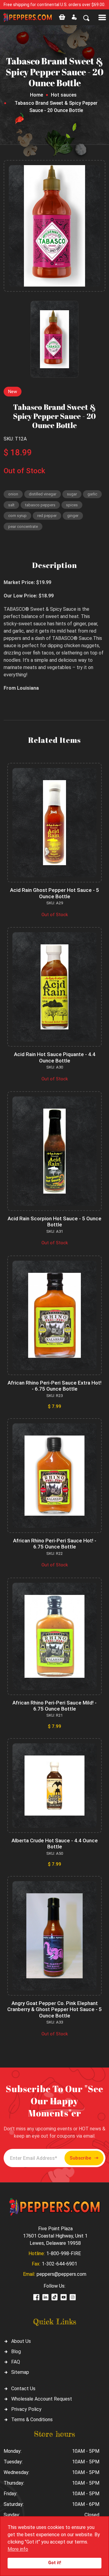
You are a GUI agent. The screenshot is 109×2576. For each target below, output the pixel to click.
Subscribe (80, 2158)
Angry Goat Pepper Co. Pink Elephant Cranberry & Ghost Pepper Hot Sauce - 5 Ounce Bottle (54, 2009)
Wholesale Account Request (42, 2399)
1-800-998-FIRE (64, 2253)
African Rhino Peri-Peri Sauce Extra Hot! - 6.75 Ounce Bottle (54, 1386)
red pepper (47, 516)
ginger (73, 516)
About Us (21, 2341)
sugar (72, 494)
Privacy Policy (26, 2409)
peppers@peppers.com (61, 2274)
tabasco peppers (40, 505)
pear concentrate (23, 527)
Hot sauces (64, 95)
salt (11, 505)
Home (36, 95)
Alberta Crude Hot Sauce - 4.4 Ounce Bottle (55, 1844)
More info (18, 2549)
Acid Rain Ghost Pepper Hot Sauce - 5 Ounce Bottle (54, 893)
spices (72, 505)
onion (13, 494)
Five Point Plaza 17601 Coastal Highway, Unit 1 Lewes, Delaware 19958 (55, 2236)
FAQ (16, 2362)
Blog (16, 2352)
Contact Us (23, 2389)
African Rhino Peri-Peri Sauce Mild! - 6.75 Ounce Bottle (54, 1706)
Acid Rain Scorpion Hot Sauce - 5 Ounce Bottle (54, 1222)
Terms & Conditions (32, 2420)
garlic (92, 494)
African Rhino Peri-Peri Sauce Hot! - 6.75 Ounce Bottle (55, 1544)
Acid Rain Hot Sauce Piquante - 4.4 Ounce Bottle (55, 1057)
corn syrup (17, 516)
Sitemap (20, 2372)
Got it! (55, 2563)
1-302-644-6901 (59, 2264)
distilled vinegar (43, 494)
